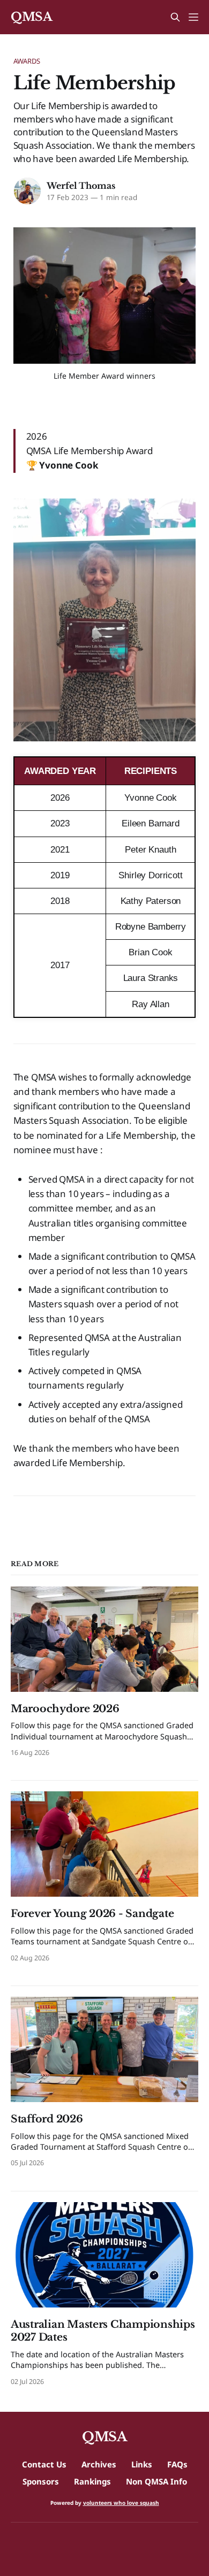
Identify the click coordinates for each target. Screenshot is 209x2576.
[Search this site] (175, 17)
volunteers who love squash (121, 2503)
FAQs (177, 2464)
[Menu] (193, 17)
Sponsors (41, 2481)
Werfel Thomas (81, 186)
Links (142, 2464)
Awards (27, 61)
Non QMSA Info (156, 2481)
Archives (99, 2464)
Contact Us (44, 2464)
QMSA (32, 17)
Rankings (92, 2481)
